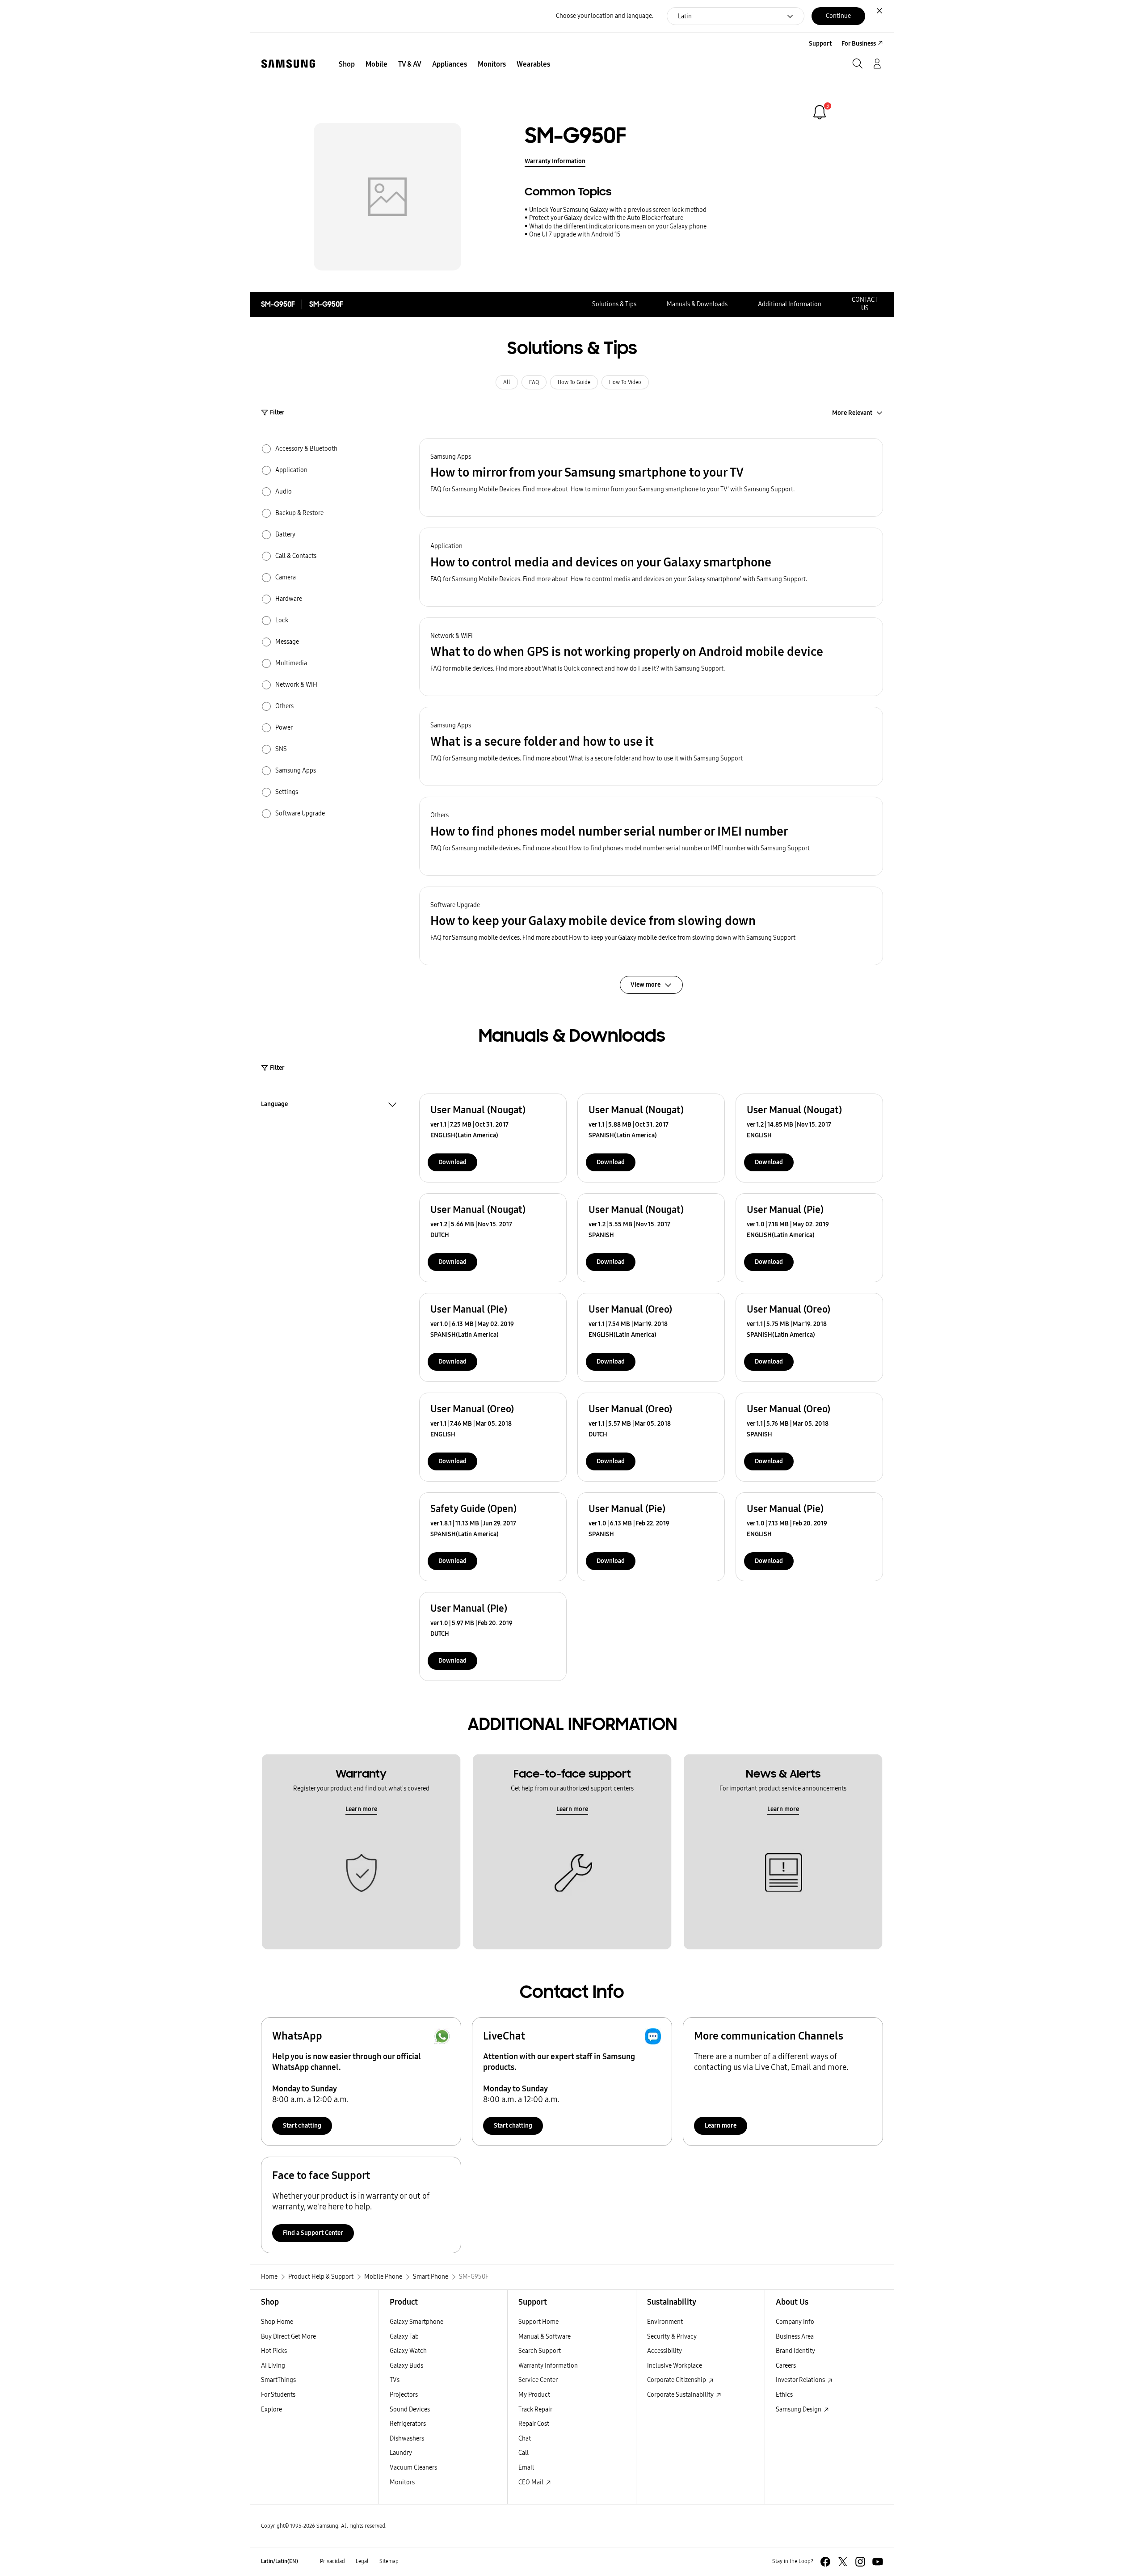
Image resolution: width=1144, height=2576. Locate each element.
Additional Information (790, 304)
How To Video (625, 382)
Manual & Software (545, 2337)
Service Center (538, 2380)
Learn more (361, 1809)
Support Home (538, 2322)
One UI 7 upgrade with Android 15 (575, 234)
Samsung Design (799, 2409)
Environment (665, 2322)
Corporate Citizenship (677, 2380)
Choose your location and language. (605, 16)
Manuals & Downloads (697, 304)
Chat (525, 2439)
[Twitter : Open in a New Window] (843, 2562)
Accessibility (665, 2351)
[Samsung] (288, 64)
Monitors (402, 2482)
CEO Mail (532, 2482)
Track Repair (535, 2409)
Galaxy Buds (406, 2366)
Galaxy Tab (404, 2337)
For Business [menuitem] (859, 44)
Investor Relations (801, 2380)
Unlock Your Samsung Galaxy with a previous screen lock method (618, 210)
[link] (820, 112)
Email (526, 2468)
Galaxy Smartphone (416, 2322)
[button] (651, 478)
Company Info (795, 2322)
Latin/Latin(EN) (280, 2561)
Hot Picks (274, 2351)
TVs (395, 2380)
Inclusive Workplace (675, 2366)
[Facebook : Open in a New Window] (825, 2562)
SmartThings (278, 2380)
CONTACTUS (865, 304)
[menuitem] (347, 64)
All (507, 382)
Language (274, 1105)
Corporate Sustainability (681, 2395)
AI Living (273, 2366)
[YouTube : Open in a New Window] (878, 2562)
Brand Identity (795, 2351)
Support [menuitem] (820, 44)
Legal (362, 2561)
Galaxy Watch (408, 2351)
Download (452, 1162)
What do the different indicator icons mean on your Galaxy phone (618, 226)
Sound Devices (410, 2409)
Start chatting (302, 2126)
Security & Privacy (672, 2337)
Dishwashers (407, 2439)
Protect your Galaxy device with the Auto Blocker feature (606, 218)
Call (524, 2453)
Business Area (795, 2337)
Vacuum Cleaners (413, 2468)
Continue (838, 16)
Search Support (540, 2351)
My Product (534, 2395)
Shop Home (277, 2322)
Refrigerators (408, 2424)
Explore (271, 2409)
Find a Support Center (313, 2233)
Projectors (404, 2395)
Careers (786, 2366)
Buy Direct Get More (288, 2337)
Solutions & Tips (614, 304)
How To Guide (574, 382)
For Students (278, 2395)
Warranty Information (555, 161)
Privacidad (332, 2561)
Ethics (784, 2395)
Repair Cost (534, 2424)
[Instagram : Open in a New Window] (860, 2562)
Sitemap (389, 2561)
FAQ (534, 382)
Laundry (401, 2453)
